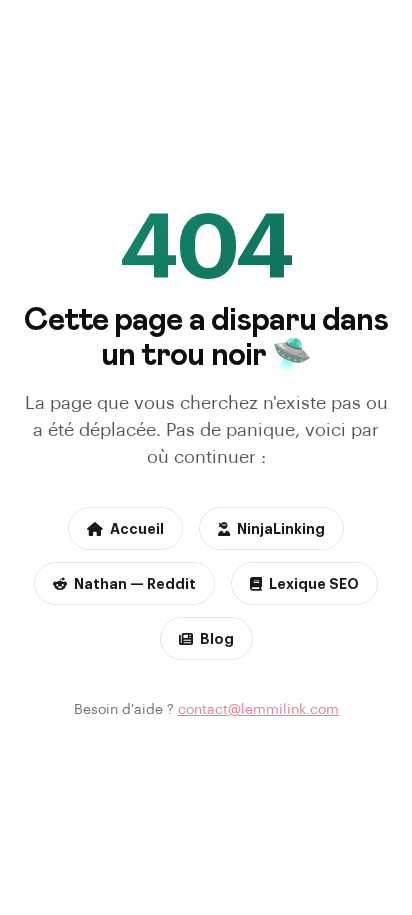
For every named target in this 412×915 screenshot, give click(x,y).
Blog (217, 638)
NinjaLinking (281, 528)
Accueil (137, 528)
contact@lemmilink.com (258, 708)
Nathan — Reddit (135, 583)
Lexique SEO (314, 583)
